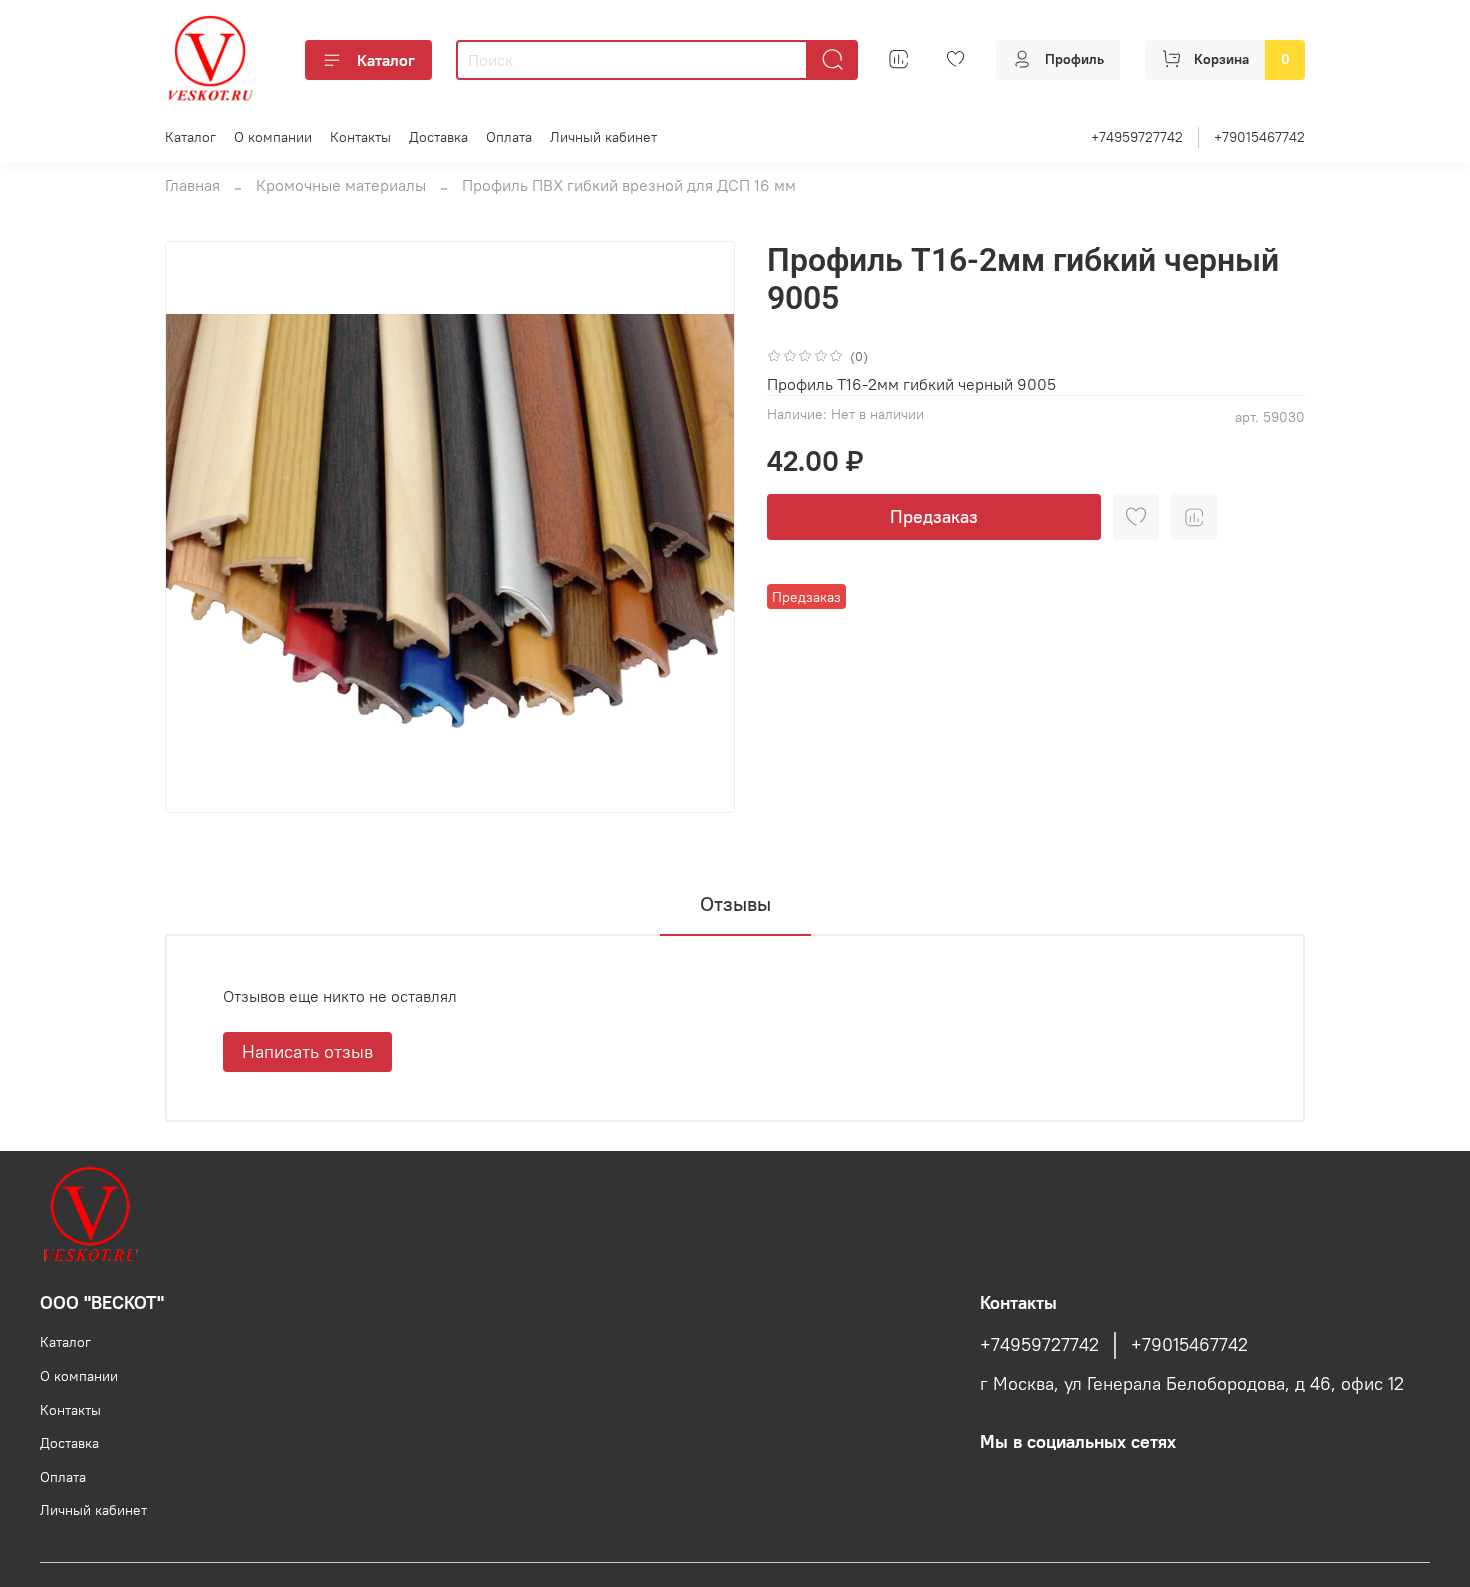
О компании (273, 137)
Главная (192, 185)
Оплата (509, 137)
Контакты (360, 137)
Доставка (438, 137)
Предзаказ (934, 516)
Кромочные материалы (341, 185)
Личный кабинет (603, 137)
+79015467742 (1259, 137)
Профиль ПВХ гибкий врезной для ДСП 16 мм (629, 185)
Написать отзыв (307, 1051)
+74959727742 (1137, 137)
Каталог (386, 60)
